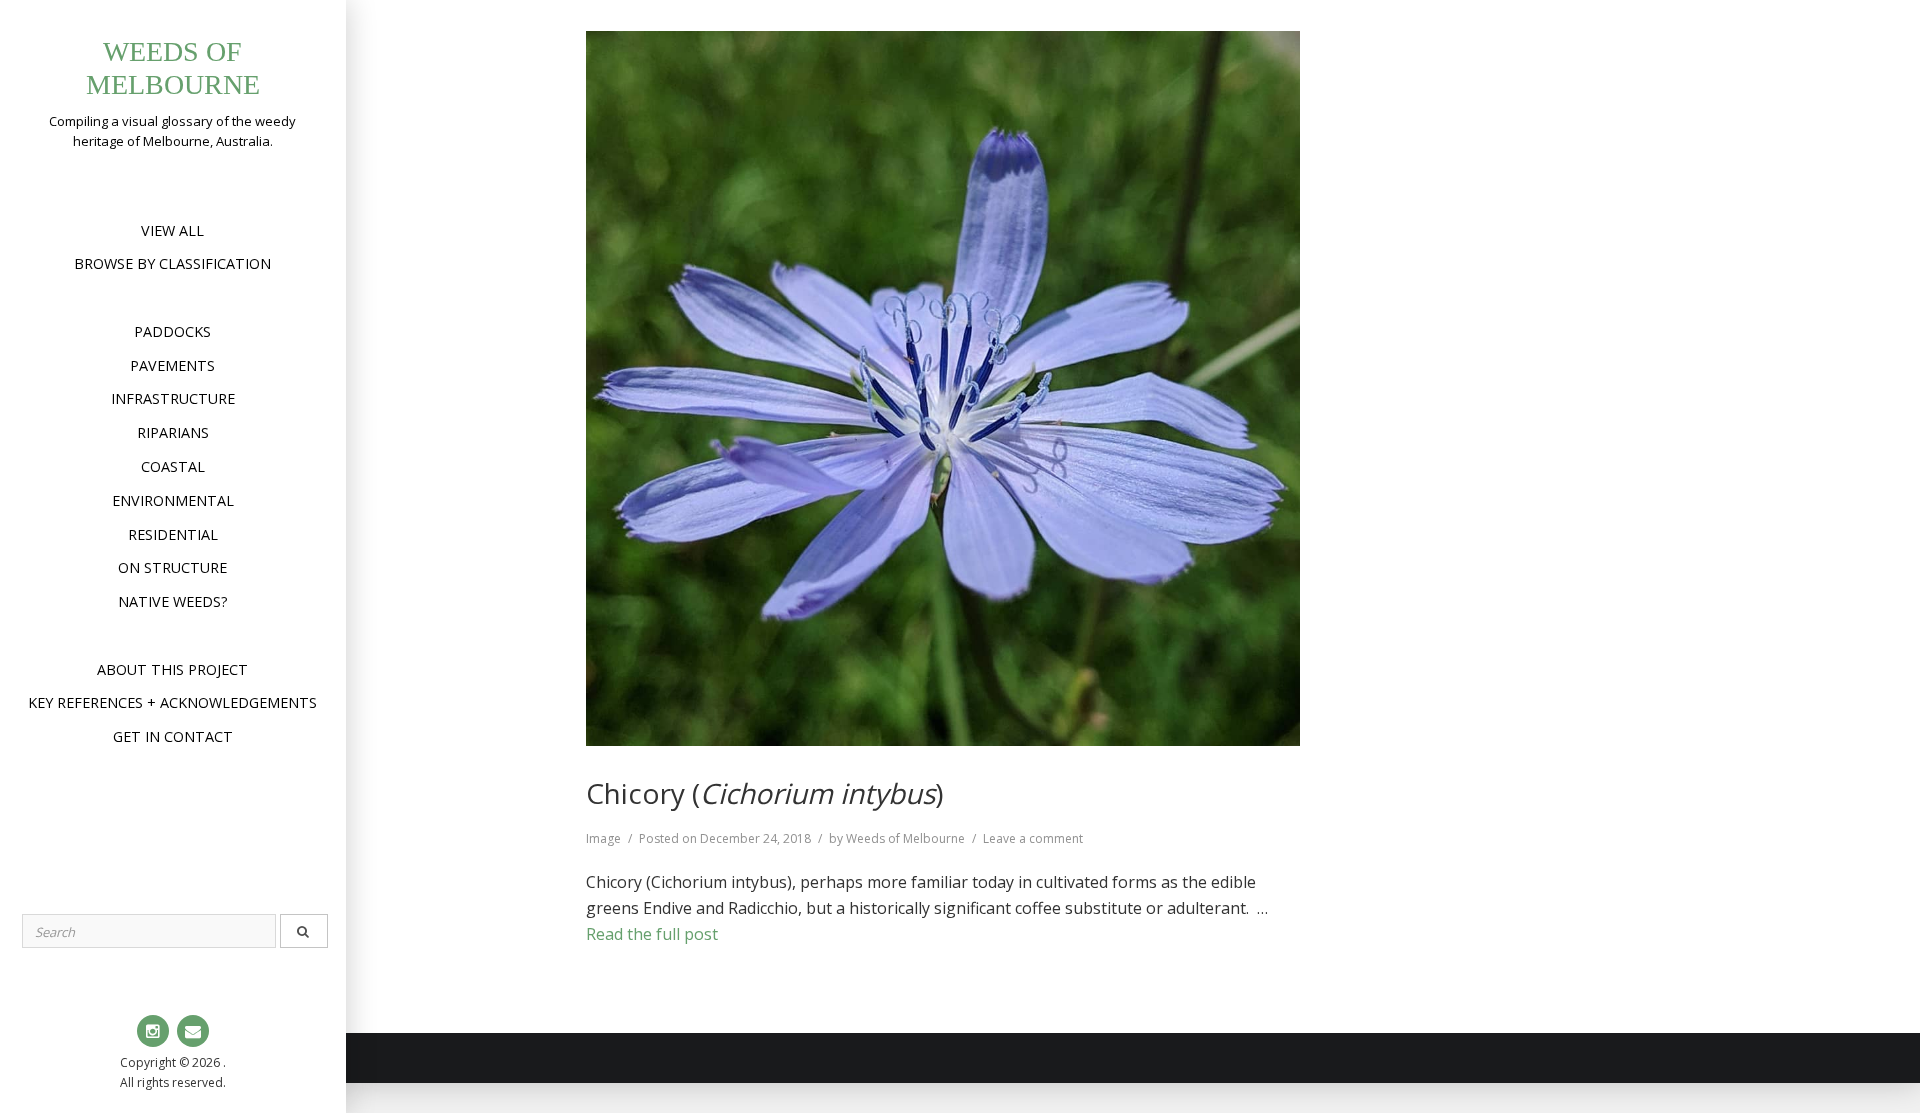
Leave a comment (1033, 838)
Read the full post (652, 934)
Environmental (173, 500)
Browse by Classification (172, 263)
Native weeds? (173, 601)
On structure (172, 567)
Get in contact (173, 736)
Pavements (172, 365)
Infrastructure (173, 398)
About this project (172, 669)
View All (172, 230)
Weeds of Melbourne (905, 838)
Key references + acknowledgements (172, 702)
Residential (173, 534)
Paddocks (172, 331)
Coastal (173, 466)
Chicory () (764, 793)
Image (603, 838)
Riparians (173, 432)
